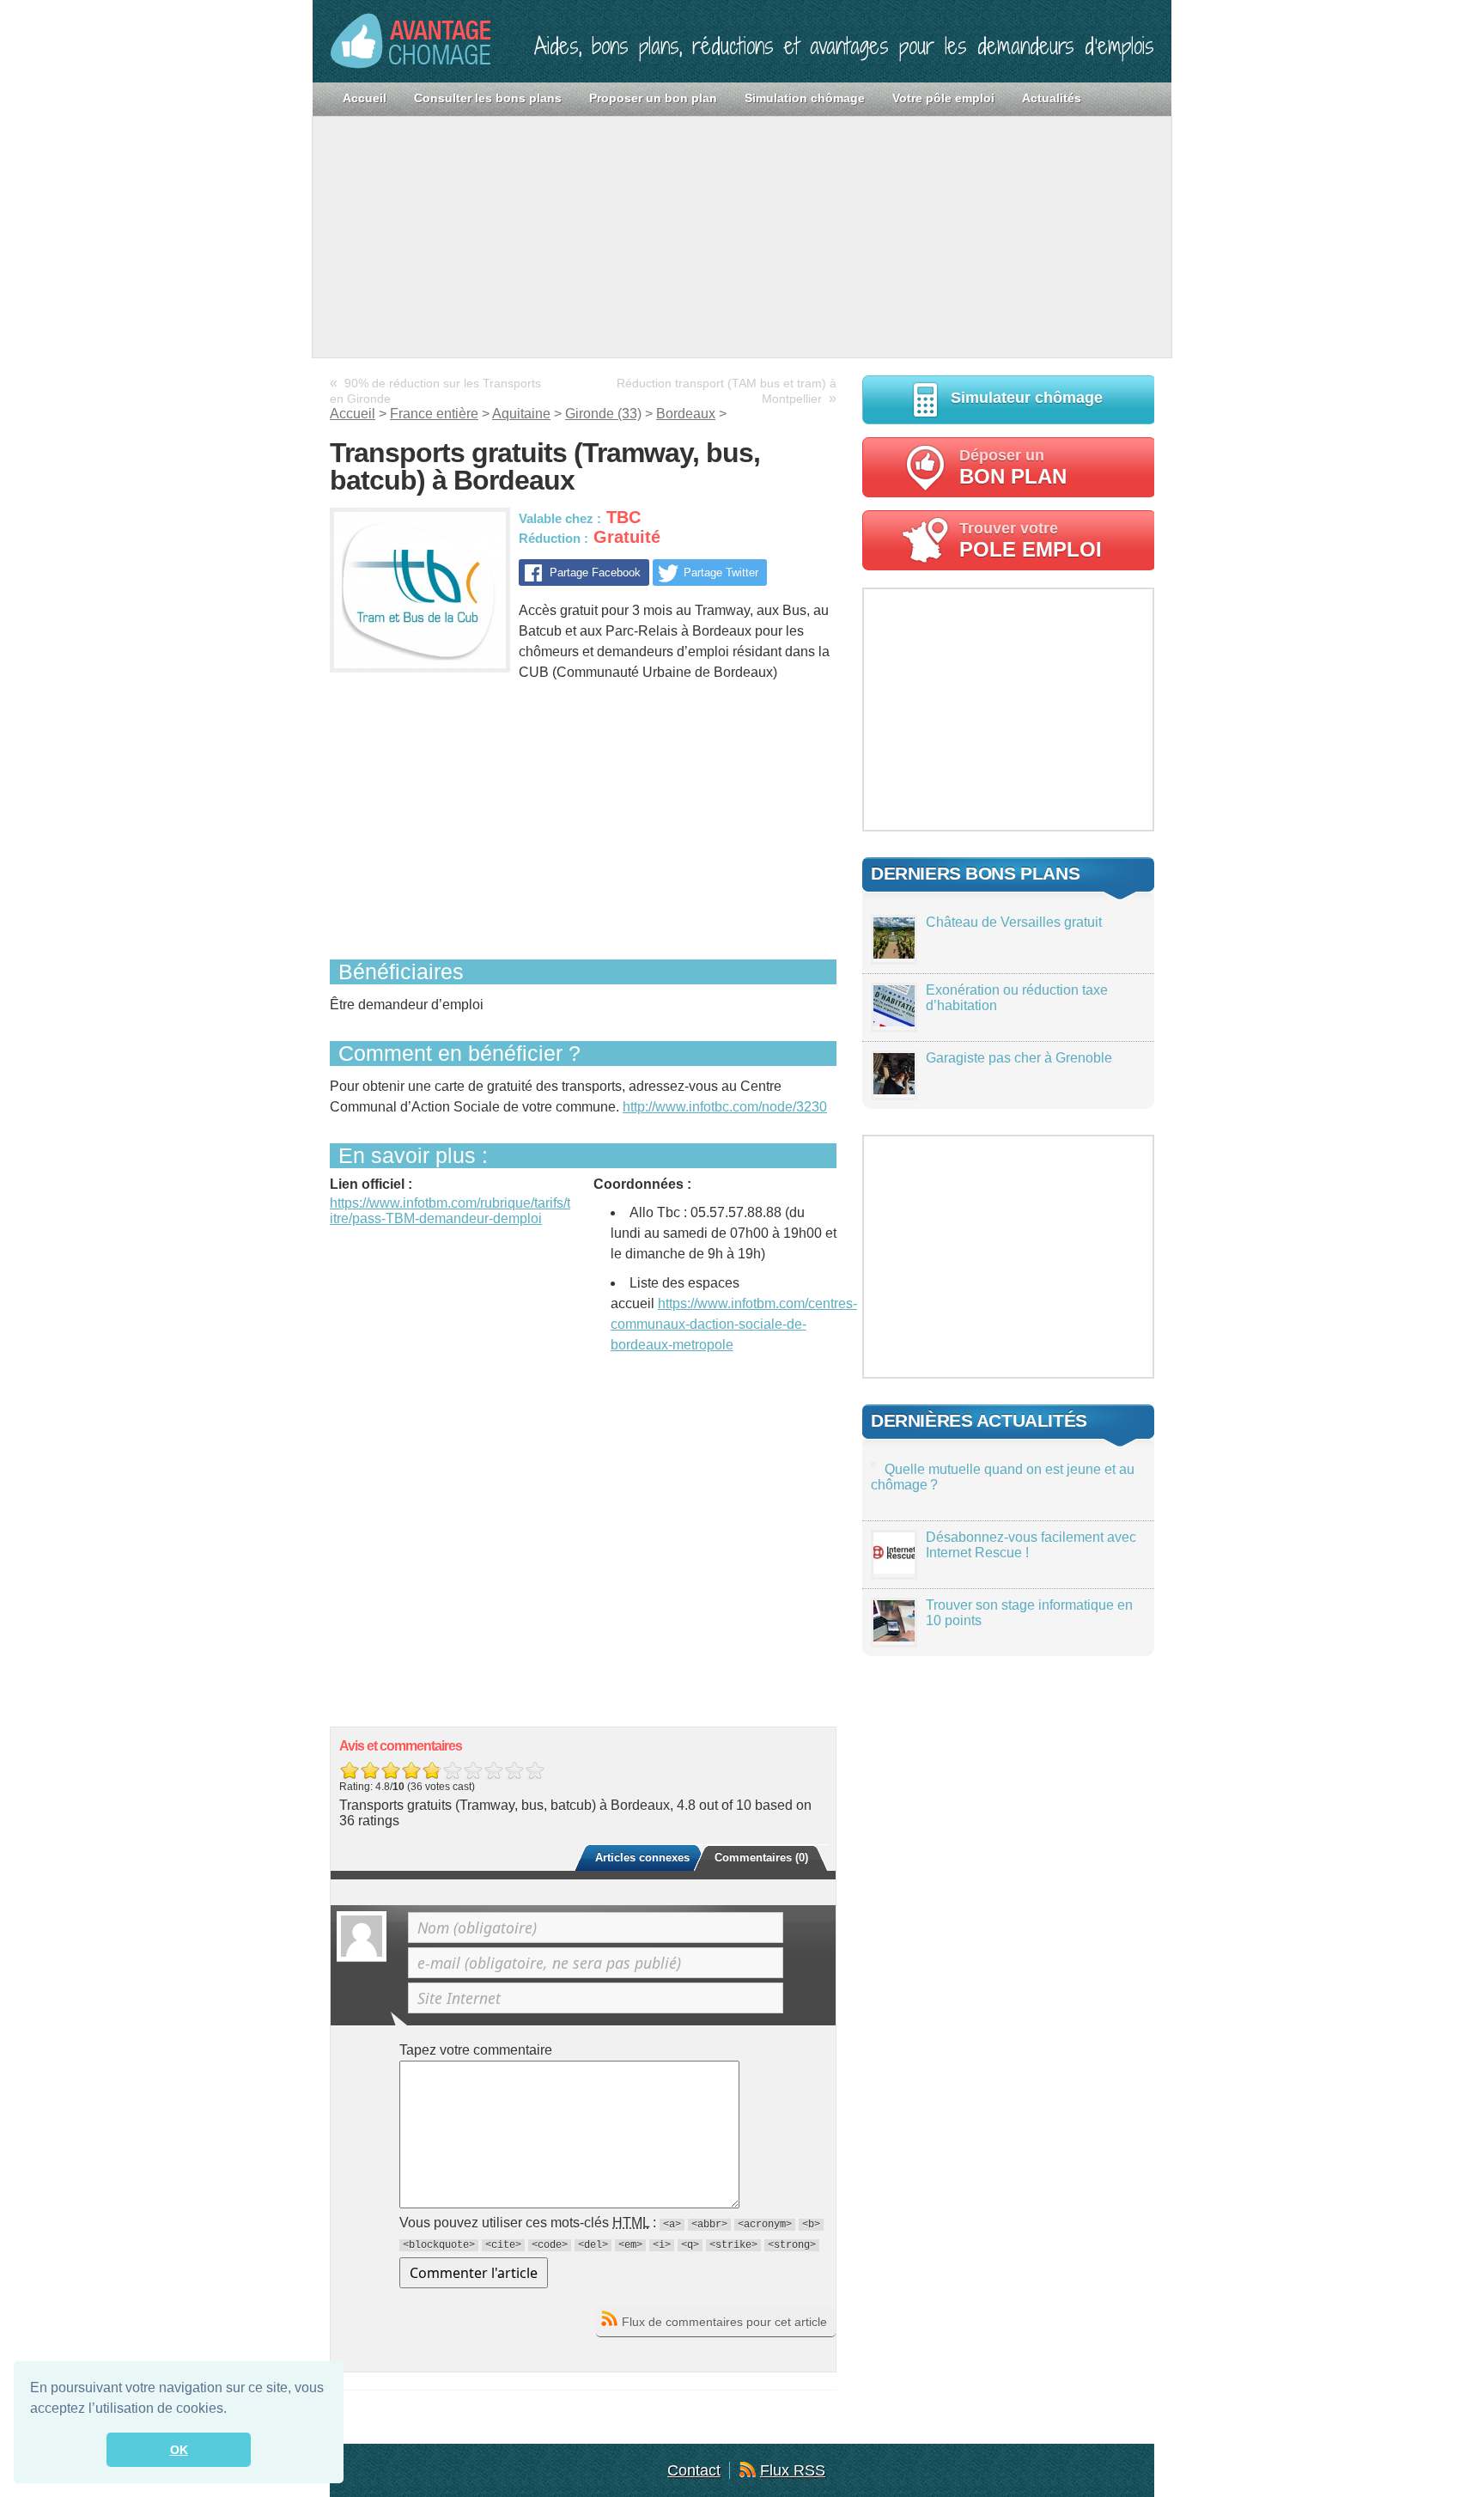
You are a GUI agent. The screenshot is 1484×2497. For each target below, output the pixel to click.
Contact (694, 2470)
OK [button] (179, 2450)
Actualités (1052, 98)
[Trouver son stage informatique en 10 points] (894, 1637)
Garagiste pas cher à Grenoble (1019, 1058)
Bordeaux (686, 414)
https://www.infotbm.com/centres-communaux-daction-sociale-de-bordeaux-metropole (734, 1324)
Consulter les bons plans (488, 98)
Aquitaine (521, 414)
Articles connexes (642, 1858)
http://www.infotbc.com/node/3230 (725, 1107)
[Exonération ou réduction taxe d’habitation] (894, 1022)
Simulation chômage (805, 98)
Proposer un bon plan (653, 98)
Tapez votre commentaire (476, 2050)
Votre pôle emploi (943, 98)
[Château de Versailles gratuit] (894, 954)
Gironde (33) (603, 414)
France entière (434, 414)
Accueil (365, 98)
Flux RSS (793, 2470)
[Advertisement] (742, 237)
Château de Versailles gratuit (1014, 922)
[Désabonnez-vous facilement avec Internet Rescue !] (894, 1569)
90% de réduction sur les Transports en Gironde (435, 391)
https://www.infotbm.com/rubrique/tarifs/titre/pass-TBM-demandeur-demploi (450, 1211)
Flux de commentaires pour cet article (724, 2322)
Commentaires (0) (761, 1858)
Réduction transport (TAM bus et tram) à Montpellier (727, 391)
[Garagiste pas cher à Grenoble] (894, 1090)
